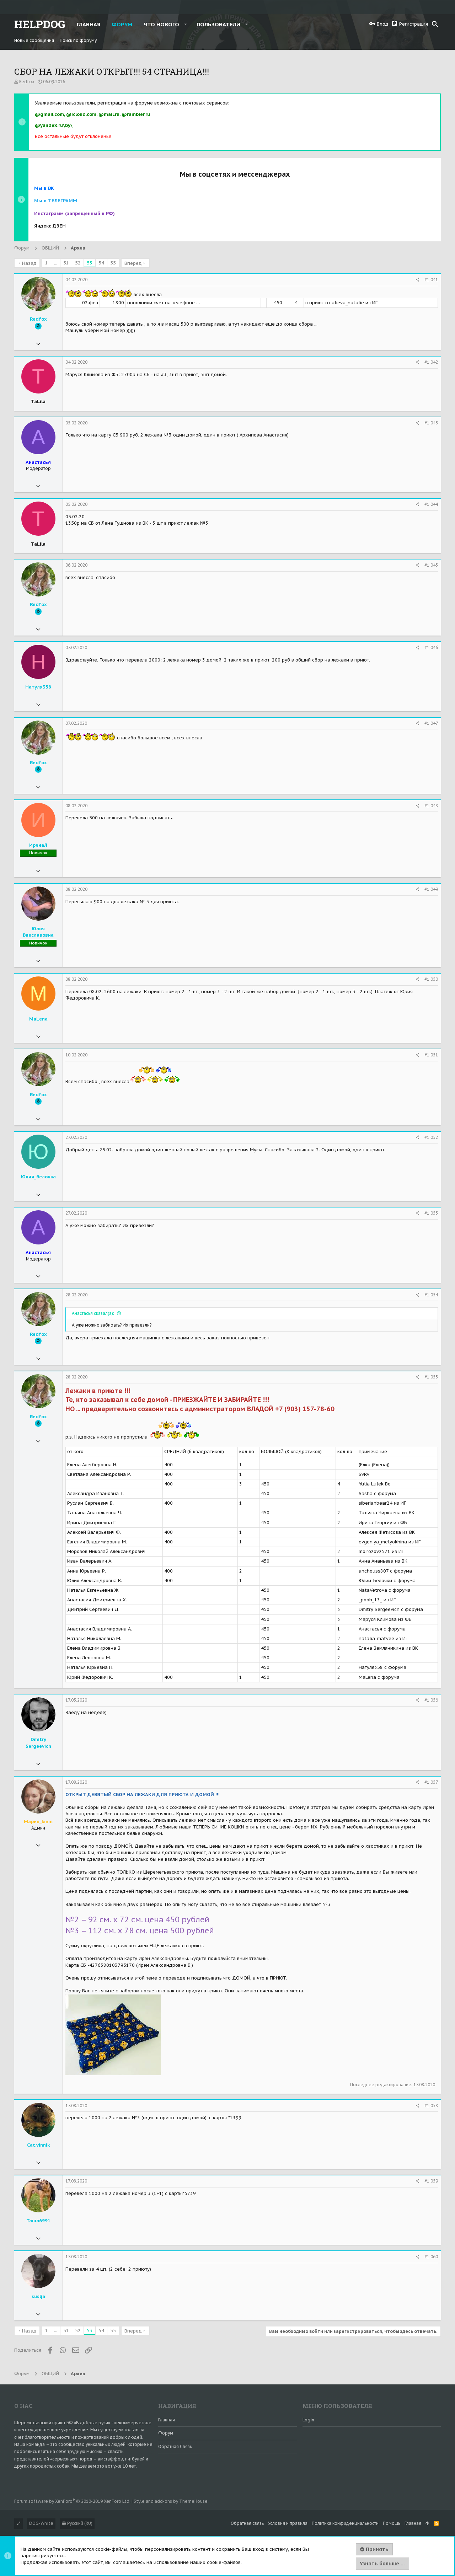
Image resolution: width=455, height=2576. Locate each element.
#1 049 (431, 889)
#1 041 (431, 280)
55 (113, 263)
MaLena (38, 1019)
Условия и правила (288, 2523)
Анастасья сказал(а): (93, 1313)
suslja (38, 2296)
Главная (167, 2420)
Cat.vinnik (38, 2145)
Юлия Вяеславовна (38, 932)
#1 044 (431, 504)
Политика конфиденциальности (345, 2523)
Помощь (392, 2523)
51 (66, 263)
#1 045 (431, 565)
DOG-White (41, 2523)
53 (90, 263)
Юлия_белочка (38, 1177)
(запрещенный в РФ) (74, 213)
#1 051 (431, 1055)
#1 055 (431, 1377)
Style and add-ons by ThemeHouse (171, 2501)
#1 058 (431, 2106)
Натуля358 (38, 687)
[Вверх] (427, 2524)
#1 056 (431, 1700)
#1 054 (431, 1295)
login (308, 2420)
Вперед (133, 263)
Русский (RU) (79, 2523)
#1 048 (431, 806)
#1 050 (431, 979)
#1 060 (431, 2257)
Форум (166, 2433)
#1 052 (431, 1137)
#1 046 (431, 647)
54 (101, 263)
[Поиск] (435, 24)
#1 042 (431, 362)
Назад (29, 263)
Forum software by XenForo (72, 2501)
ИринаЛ (38, 845)
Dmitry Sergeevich (38, 1743)
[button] (186, 24)
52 (78, 263)
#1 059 (431, 2181)
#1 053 (431, 1213)
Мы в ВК (44, 188)
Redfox (27, 82)
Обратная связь (175, 2446)
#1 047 (431, 723)
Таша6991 (38, 2221)
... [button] (56, 263)
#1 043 (431, 423)
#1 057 (431, 1782)
